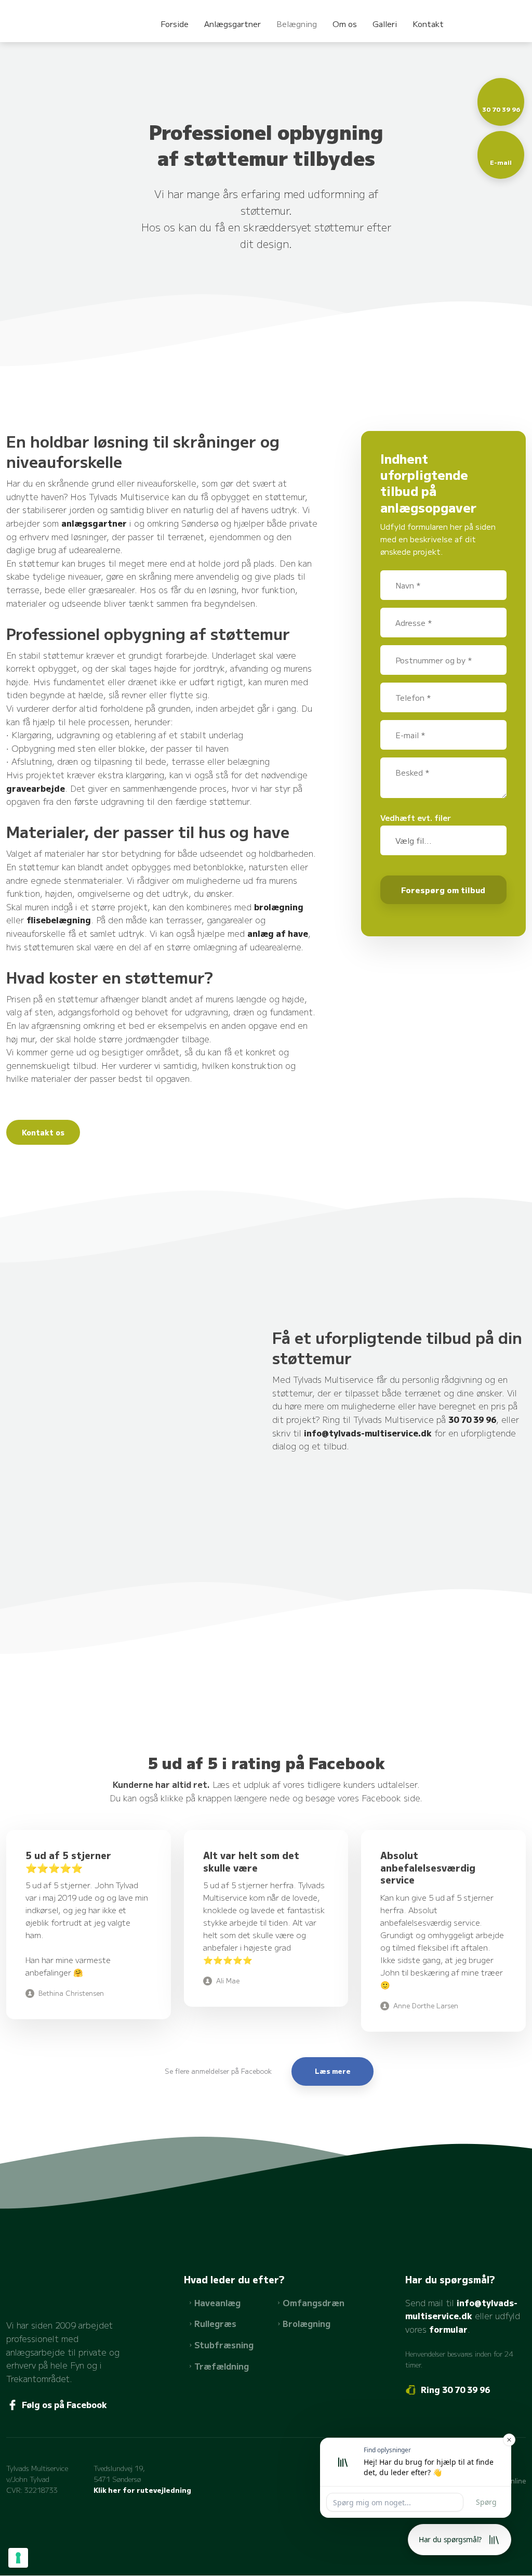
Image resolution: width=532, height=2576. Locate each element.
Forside (175, 24)
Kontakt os (43, 1132)
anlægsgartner (94, 523)
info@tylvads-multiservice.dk (368, 1433)
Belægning (297, 24)
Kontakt (428, 24)
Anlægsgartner (232, 24)
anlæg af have (278, 933)
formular (448, 2329)
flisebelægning (59, 920)
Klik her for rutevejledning (142, 2490)
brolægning (279, 907)
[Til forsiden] (44, 18)
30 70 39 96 (472, 1419)
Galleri (385, 24)
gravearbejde (36, 788)
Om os (345, 24)
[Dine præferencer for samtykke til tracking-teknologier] (18, 2558)
